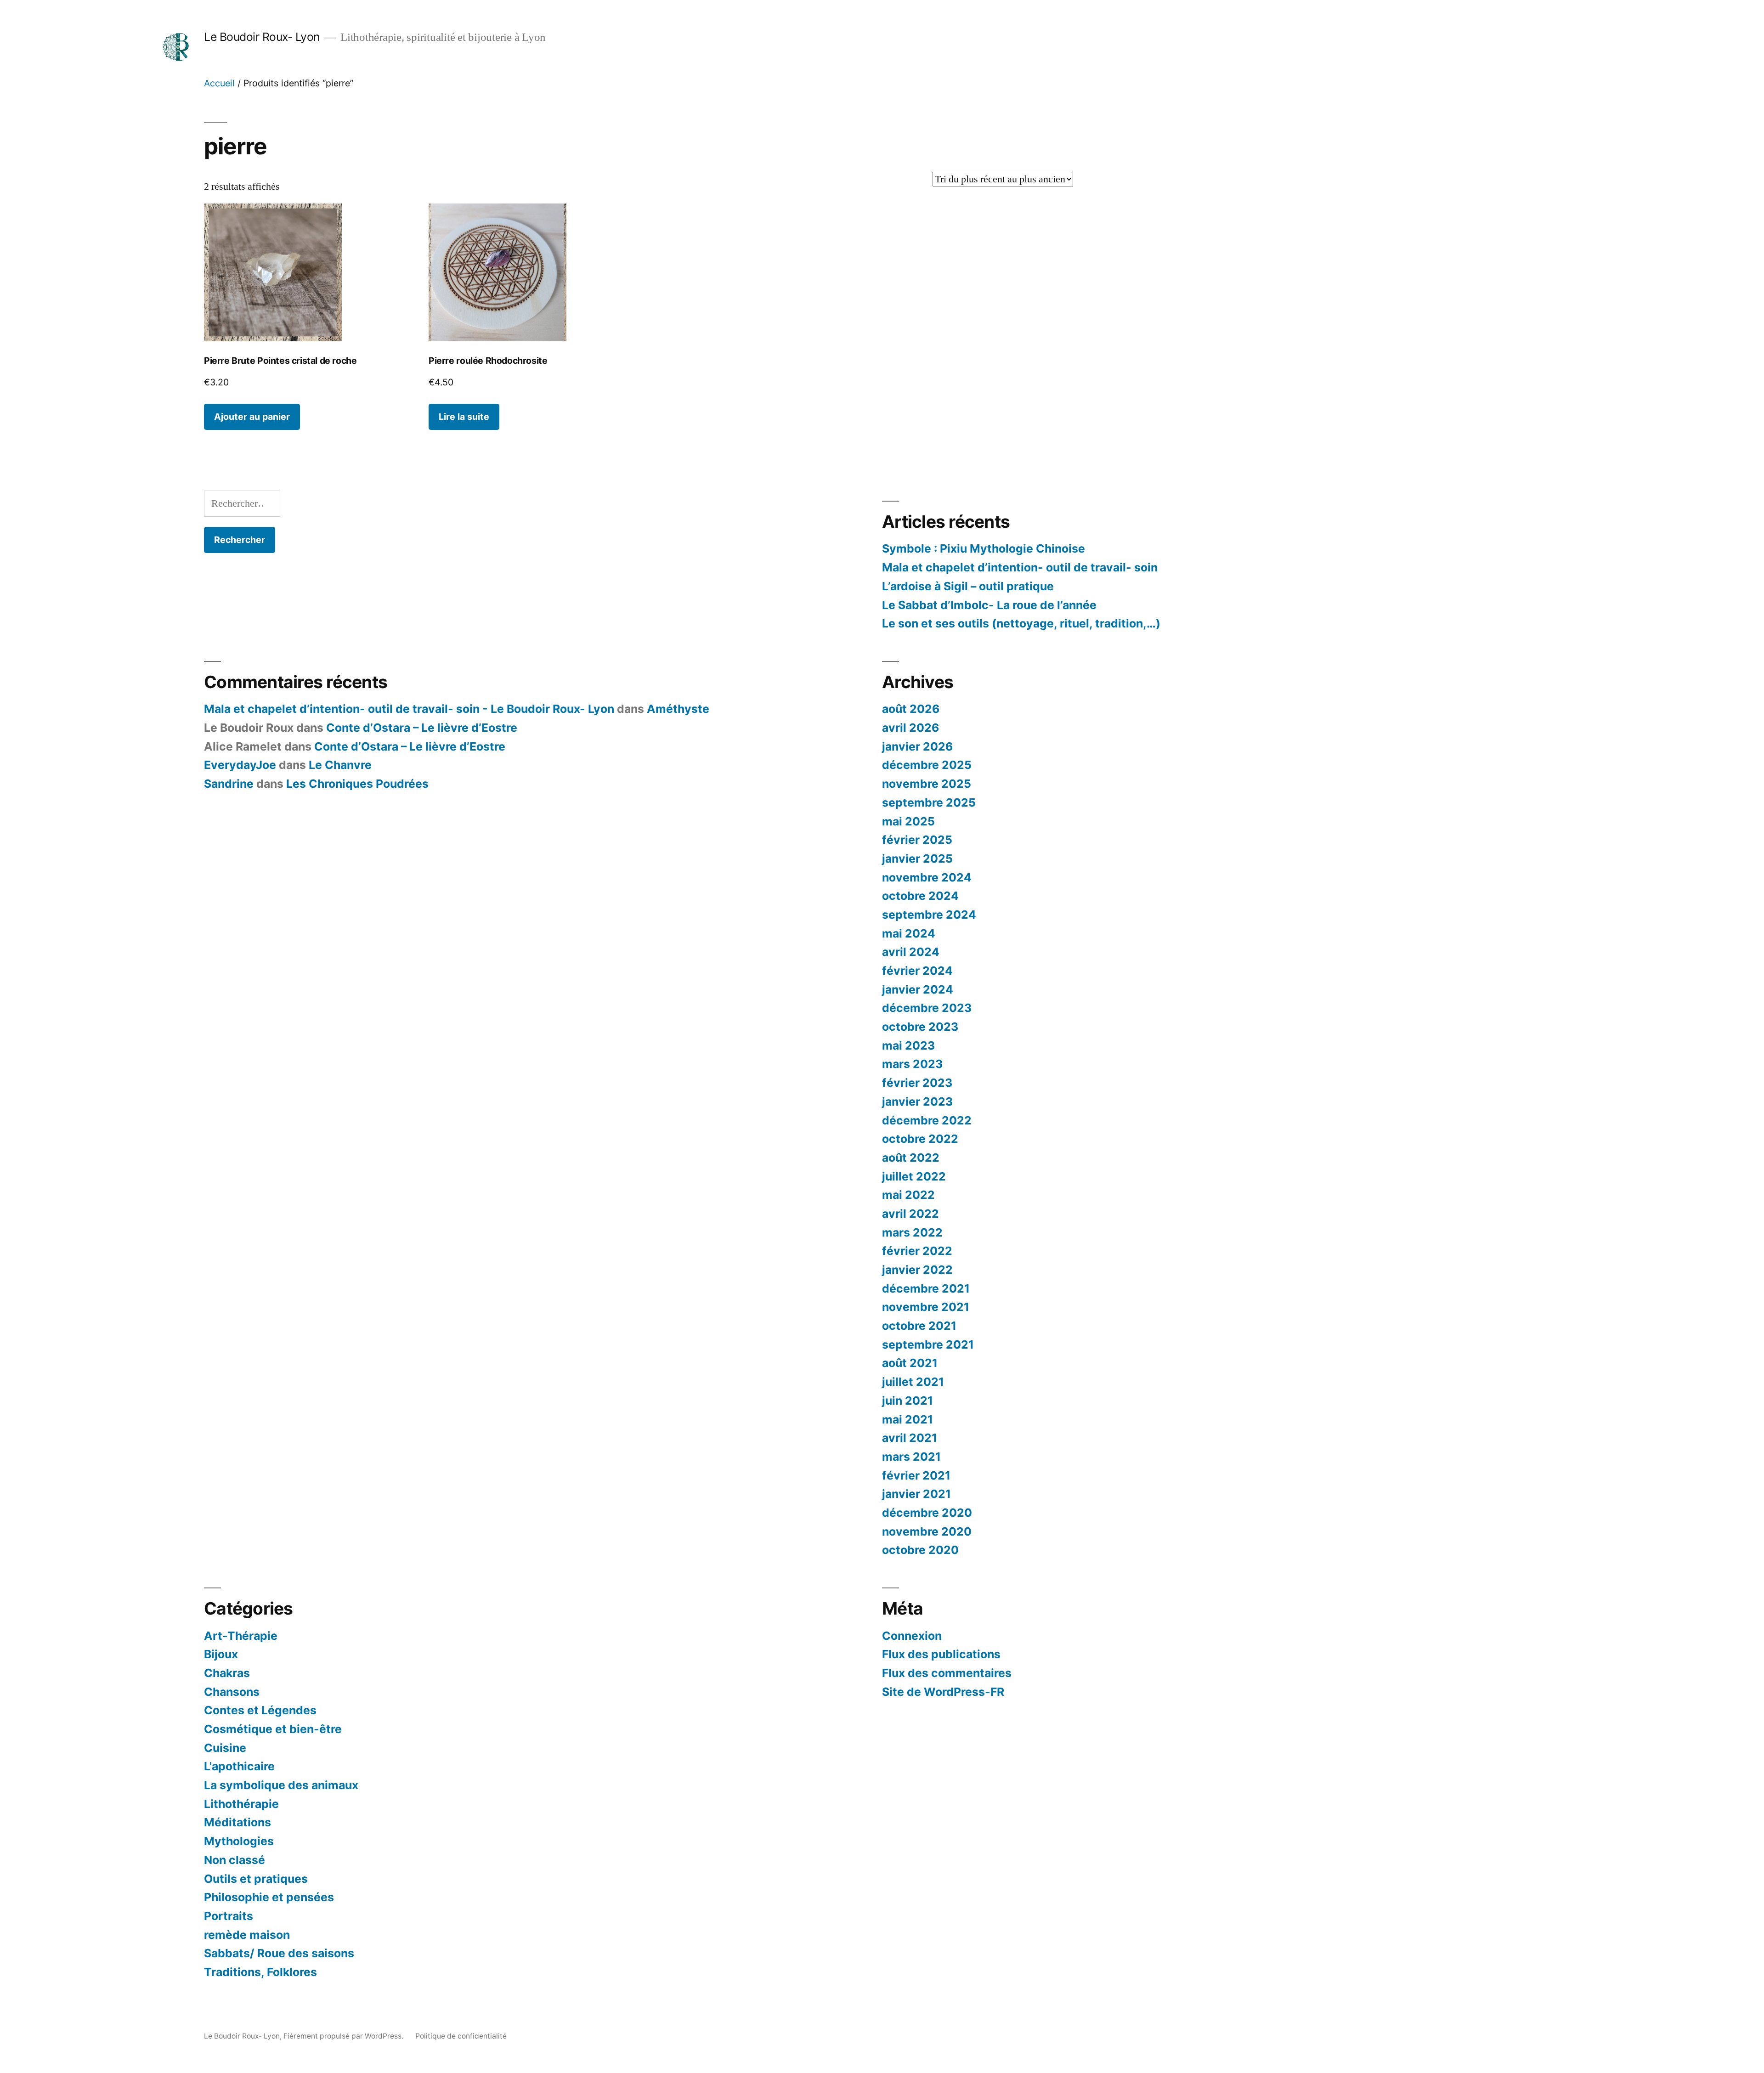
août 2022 (911, 1158)
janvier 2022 (917, 1270)
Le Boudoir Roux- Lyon (262, 37)
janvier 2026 (917, 746)
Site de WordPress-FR (943, 1692)
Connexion (912, 1636)
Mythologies (239, 1841)
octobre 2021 (919, 1326)
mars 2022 (912, 1232)
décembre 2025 (927, 765)
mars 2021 (911, 1457)
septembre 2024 (929, 915)
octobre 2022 (920, 1139)
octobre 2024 (920, 896)
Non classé (235, 1860)
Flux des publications (941, 1654)
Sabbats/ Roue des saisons (279, 1953)
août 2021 (910, 1363)
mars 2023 (912, 1064)
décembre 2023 (927, 1008)
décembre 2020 (927, 1513)
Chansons (232, 1692)
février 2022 (917, 1251)
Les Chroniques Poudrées (357, 784)
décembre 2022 (927, 1120)
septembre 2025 (929, 802)
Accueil (219, 83)
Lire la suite (464, 417)
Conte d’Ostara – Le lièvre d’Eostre (422, 728)
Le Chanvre (340, 765)
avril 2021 (910, 1438)
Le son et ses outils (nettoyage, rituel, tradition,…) (1021, 623)
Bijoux (221, 1654)
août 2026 (911, 709)
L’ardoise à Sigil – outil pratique (968, 586)
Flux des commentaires (947, 1673)
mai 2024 (909, 933)
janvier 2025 (917, 859)
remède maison (247, 1935)
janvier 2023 (917, 1101)
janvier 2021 (916, 1494)
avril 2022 (910, 1214)
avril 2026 (910, 728)
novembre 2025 (927, 784)
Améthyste (678, 709)
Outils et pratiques (256, 1879)
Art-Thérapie (241, 1636)
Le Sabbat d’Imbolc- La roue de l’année (989, 605)
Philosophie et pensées (269, 1897)
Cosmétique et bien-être (273, 1729)
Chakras (227, 1673)
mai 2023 (908, 1045)
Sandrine (229, 784)
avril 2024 (911, 952)
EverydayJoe (240, 765)
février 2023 (917, 1083)
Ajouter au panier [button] (252, 417)
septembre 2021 (928, 1344)
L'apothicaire (239, 1766)
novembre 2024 (927, 877)
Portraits (229, 1916)
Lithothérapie (241, 1804)
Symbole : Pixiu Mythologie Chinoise (984, 548)
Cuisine (225, 1748)
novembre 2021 (926, 1307)
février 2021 (916, 1475)
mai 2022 (908, 1195)
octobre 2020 (920, 1550)
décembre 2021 (926, 1288)
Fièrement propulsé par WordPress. (344, 2036)
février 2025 (917, 840)
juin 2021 (907, 1401)
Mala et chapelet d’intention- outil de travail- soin (1020, 567)
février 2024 (917, 971)
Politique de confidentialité (461, 2036)
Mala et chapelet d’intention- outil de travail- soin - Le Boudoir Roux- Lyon (409, 709)
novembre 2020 (927, 1531)
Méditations (237, 1822)
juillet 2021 (913, 1382)
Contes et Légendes (260, 1710)
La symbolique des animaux (281, 1785)
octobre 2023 (920, 1027)
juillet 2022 (914, 1176)
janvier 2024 (918, 989)
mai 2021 (907, 1419)
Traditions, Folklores (260, 1972)
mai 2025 (908, 821)
